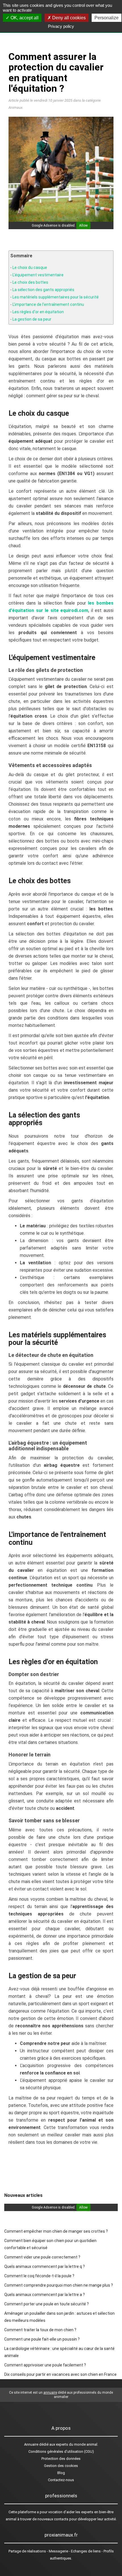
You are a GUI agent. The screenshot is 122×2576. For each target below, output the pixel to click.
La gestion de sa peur (32, 319)
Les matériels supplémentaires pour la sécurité (56, 297)
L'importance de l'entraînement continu (48, 304)
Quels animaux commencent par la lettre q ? (45, 2266)
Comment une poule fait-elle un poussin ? (42, 2339)
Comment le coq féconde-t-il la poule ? (39, 2276)
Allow (83, 225)
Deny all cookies (68, 18)
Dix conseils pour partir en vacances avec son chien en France (60, 2374)
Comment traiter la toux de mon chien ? (40, 2330)
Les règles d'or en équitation (38, 312)
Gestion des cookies (61, 2466)
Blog (61, 2473)
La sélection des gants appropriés (43, 290)
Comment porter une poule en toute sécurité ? (47, 2304)
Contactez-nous (61, 2480)
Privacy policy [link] (61, 26)
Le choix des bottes (30, 282)
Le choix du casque (30, 268)
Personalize (107, 18)
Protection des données (61, 2459)
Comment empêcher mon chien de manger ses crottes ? (56, 2231)
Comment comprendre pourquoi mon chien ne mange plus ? (59, 2285)
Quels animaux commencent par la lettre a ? (45, 2295)
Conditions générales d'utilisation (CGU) (61, 2451)
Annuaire (31, 2444)
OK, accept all (24, 18)
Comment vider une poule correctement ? (42, 2257)
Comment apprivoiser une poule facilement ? (45, 2365)
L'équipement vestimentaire (38, 275)
